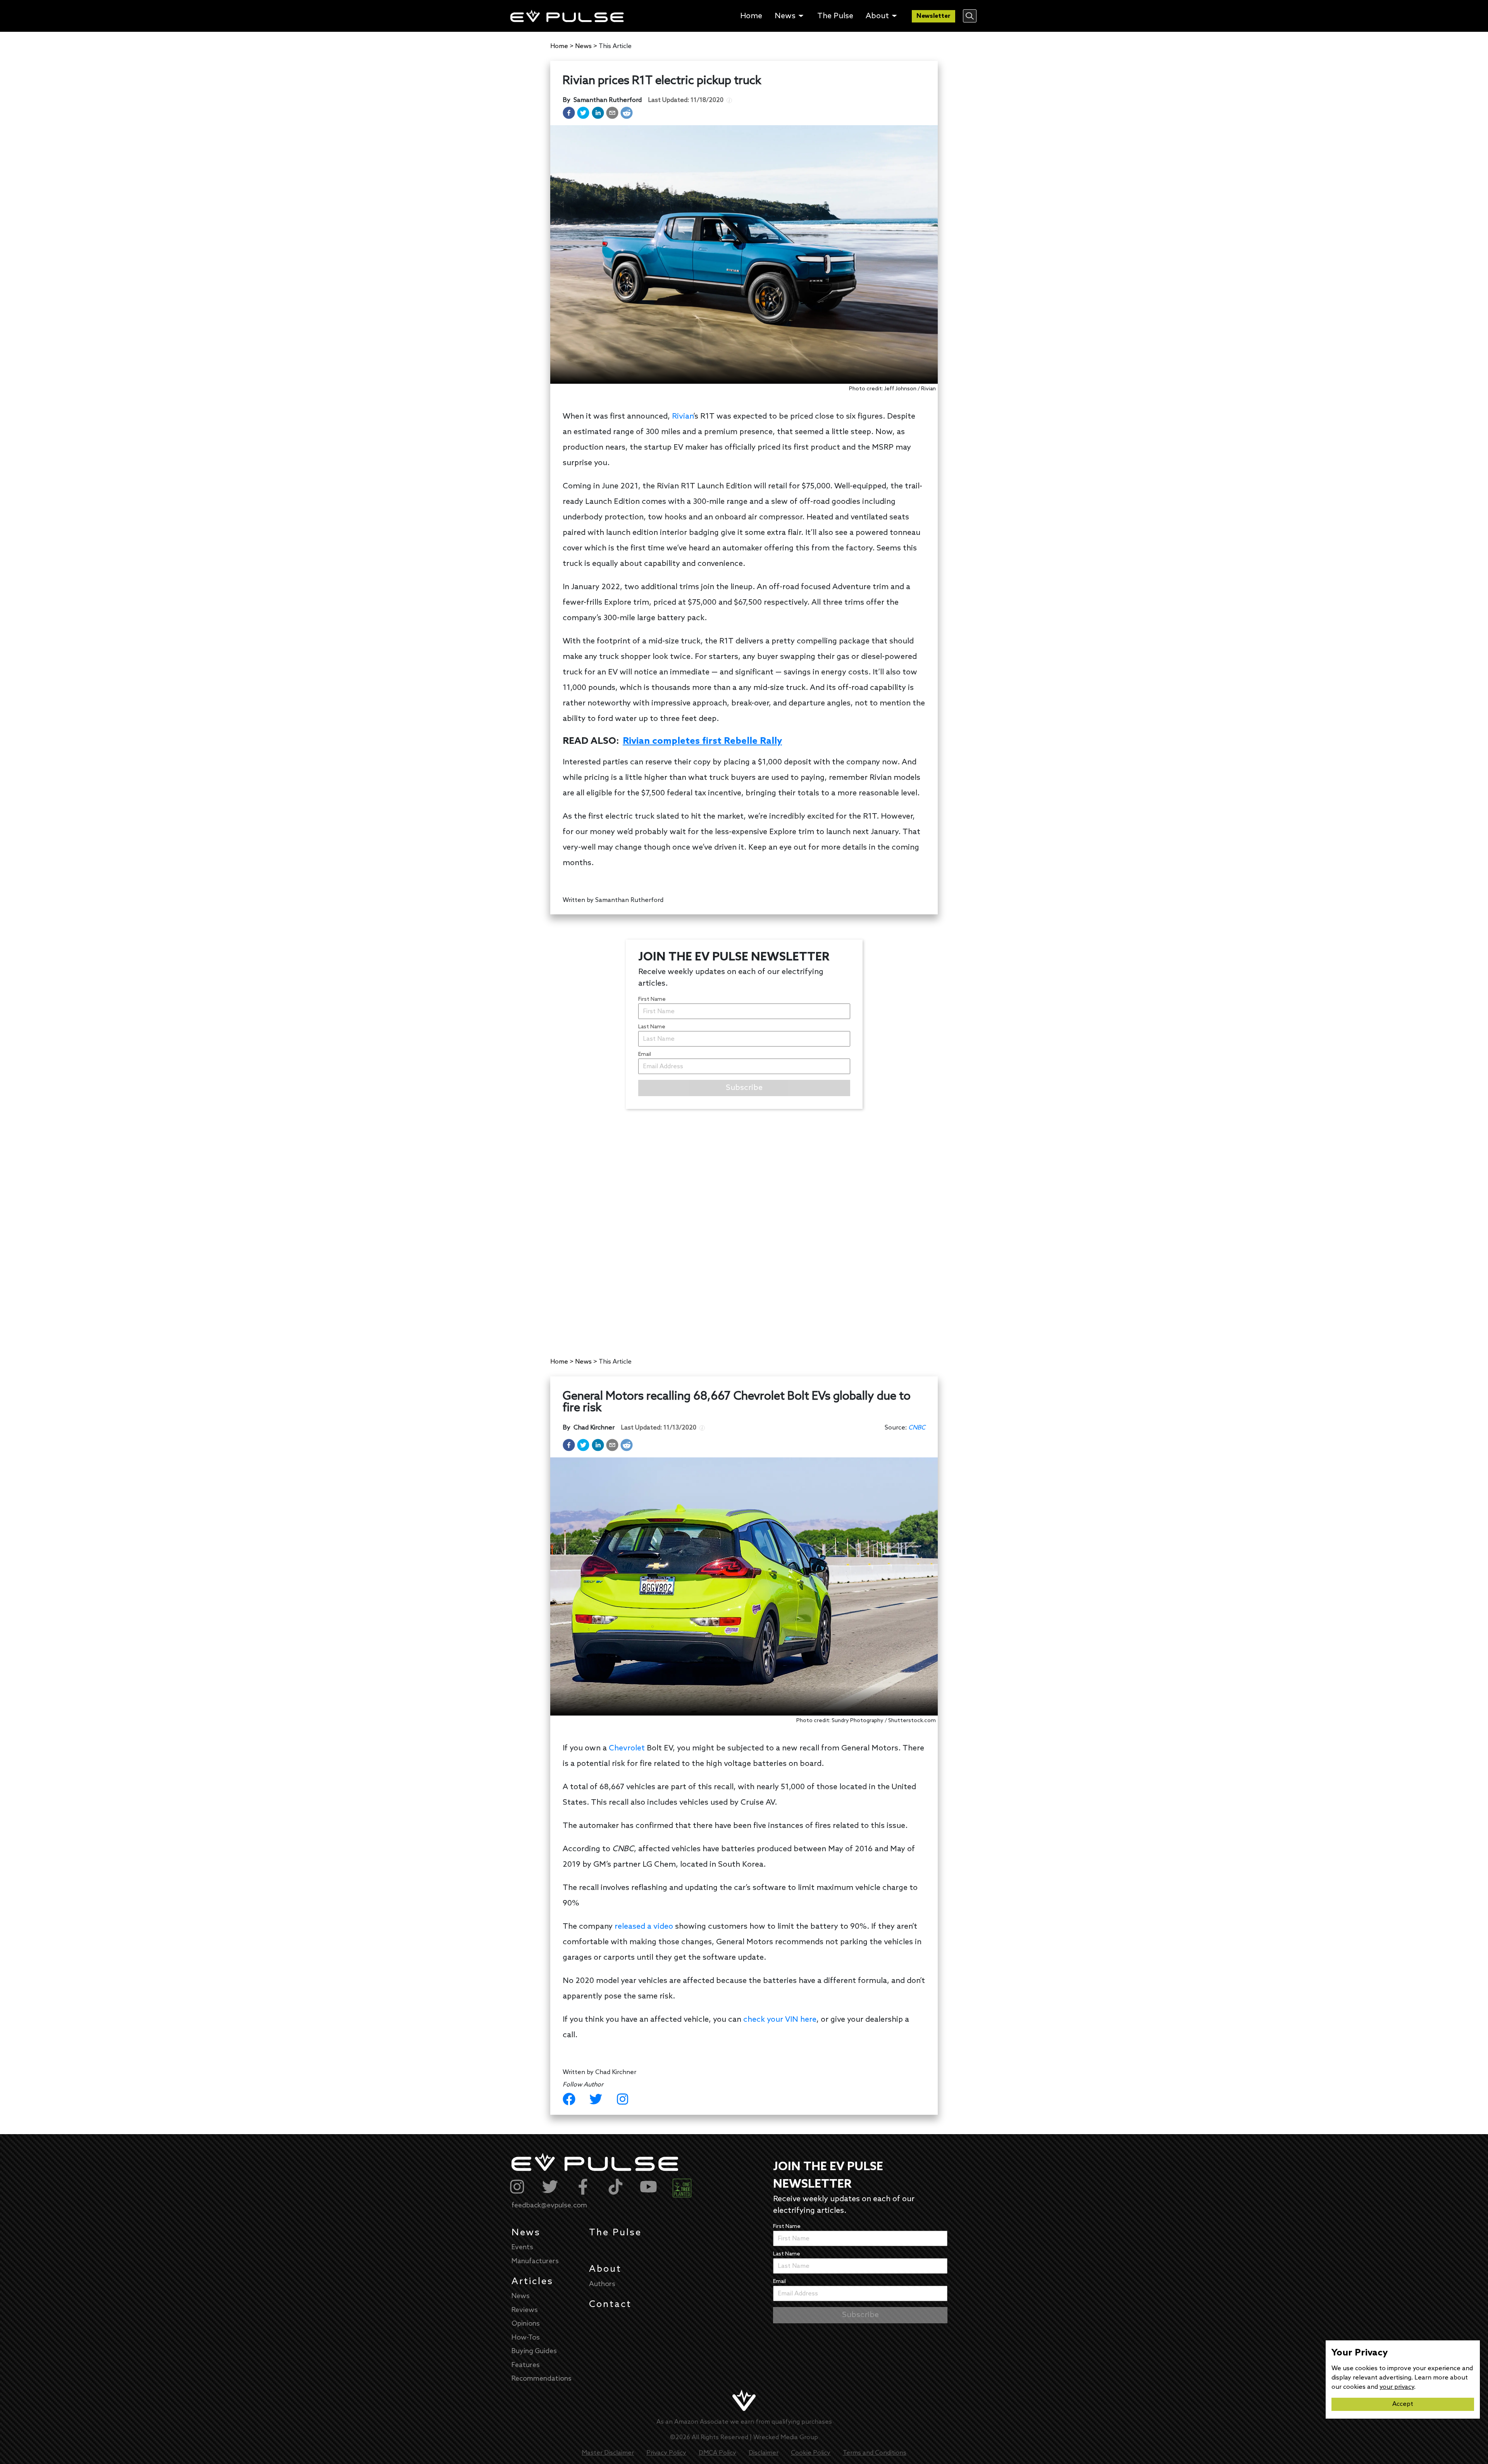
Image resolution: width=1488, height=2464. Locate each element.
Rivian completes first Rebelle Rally (702, 741)
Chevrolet (627, 1748)
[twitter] (583, 113)
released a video (644, 1927)
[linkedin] (598, 113)
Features (526, 2365)
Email (645, 1054)
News (526, 2233)
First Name (652, 999)
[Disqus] (744, 1226)
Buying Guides (534, 2351)
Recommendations (542, 2379)
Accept (1403, 2404)
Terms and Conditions (875, 2453)
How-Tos (526, 2338)
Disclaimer (764, 2453)
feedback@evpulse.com (549, 2205)
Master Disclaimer (608, 2453)
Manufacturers (535, 2261)
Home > (562, 46)
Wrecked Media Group (786, 2437)
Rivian (683, 417)
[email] (612, 113)
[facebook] (569, 113)
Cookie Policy (811, 2453)
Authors (602, 2284)
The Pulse (615, 2233)
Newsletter (933, 16)
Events (522, 2247)
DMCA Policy (717, 2453)
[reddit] (627, 113)
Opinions (526, 2324)
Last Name (652, 1027)
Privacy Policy (666, 2453)
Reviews (525, 2310)
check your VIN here (780, 2020)
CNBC (917, 1428)
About (605, 2269)
